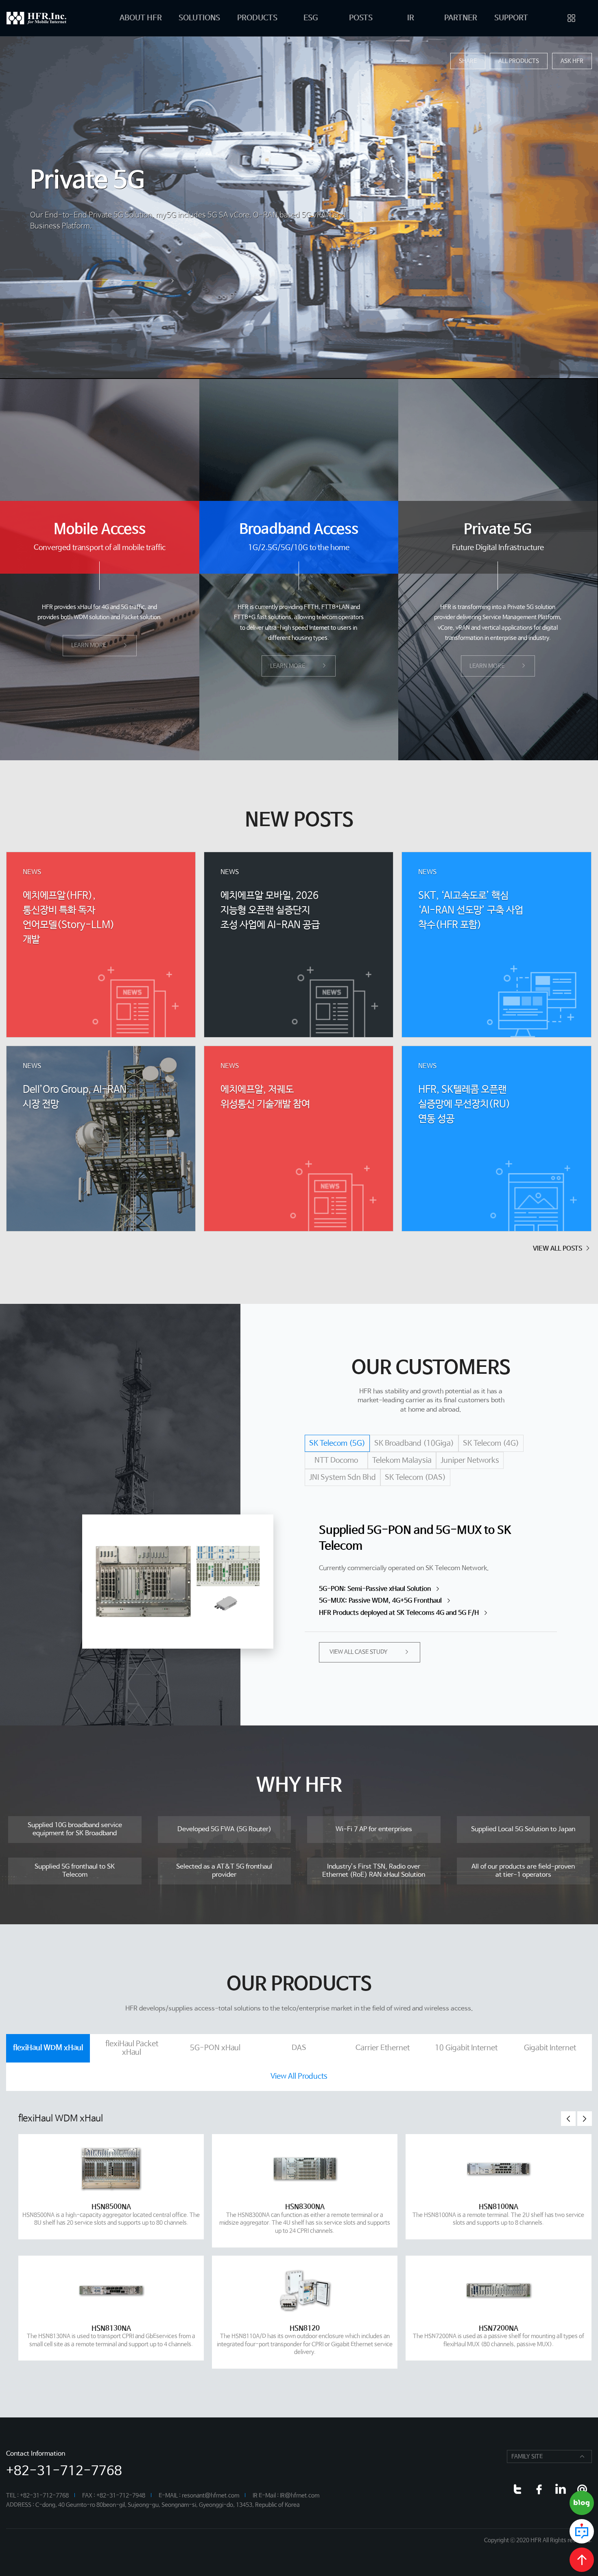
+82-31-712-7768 (64, 2471)
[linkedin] (560, 2489)
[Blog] (582, 2503)
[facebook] (539, 2489)
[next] (585, 2119)
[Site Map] (572, 18)
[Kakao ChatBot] (582, 2531)
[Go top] (582, 2560)
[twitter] (517, 2489)
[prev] (568, 2119)
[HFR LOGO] (47, 18)
